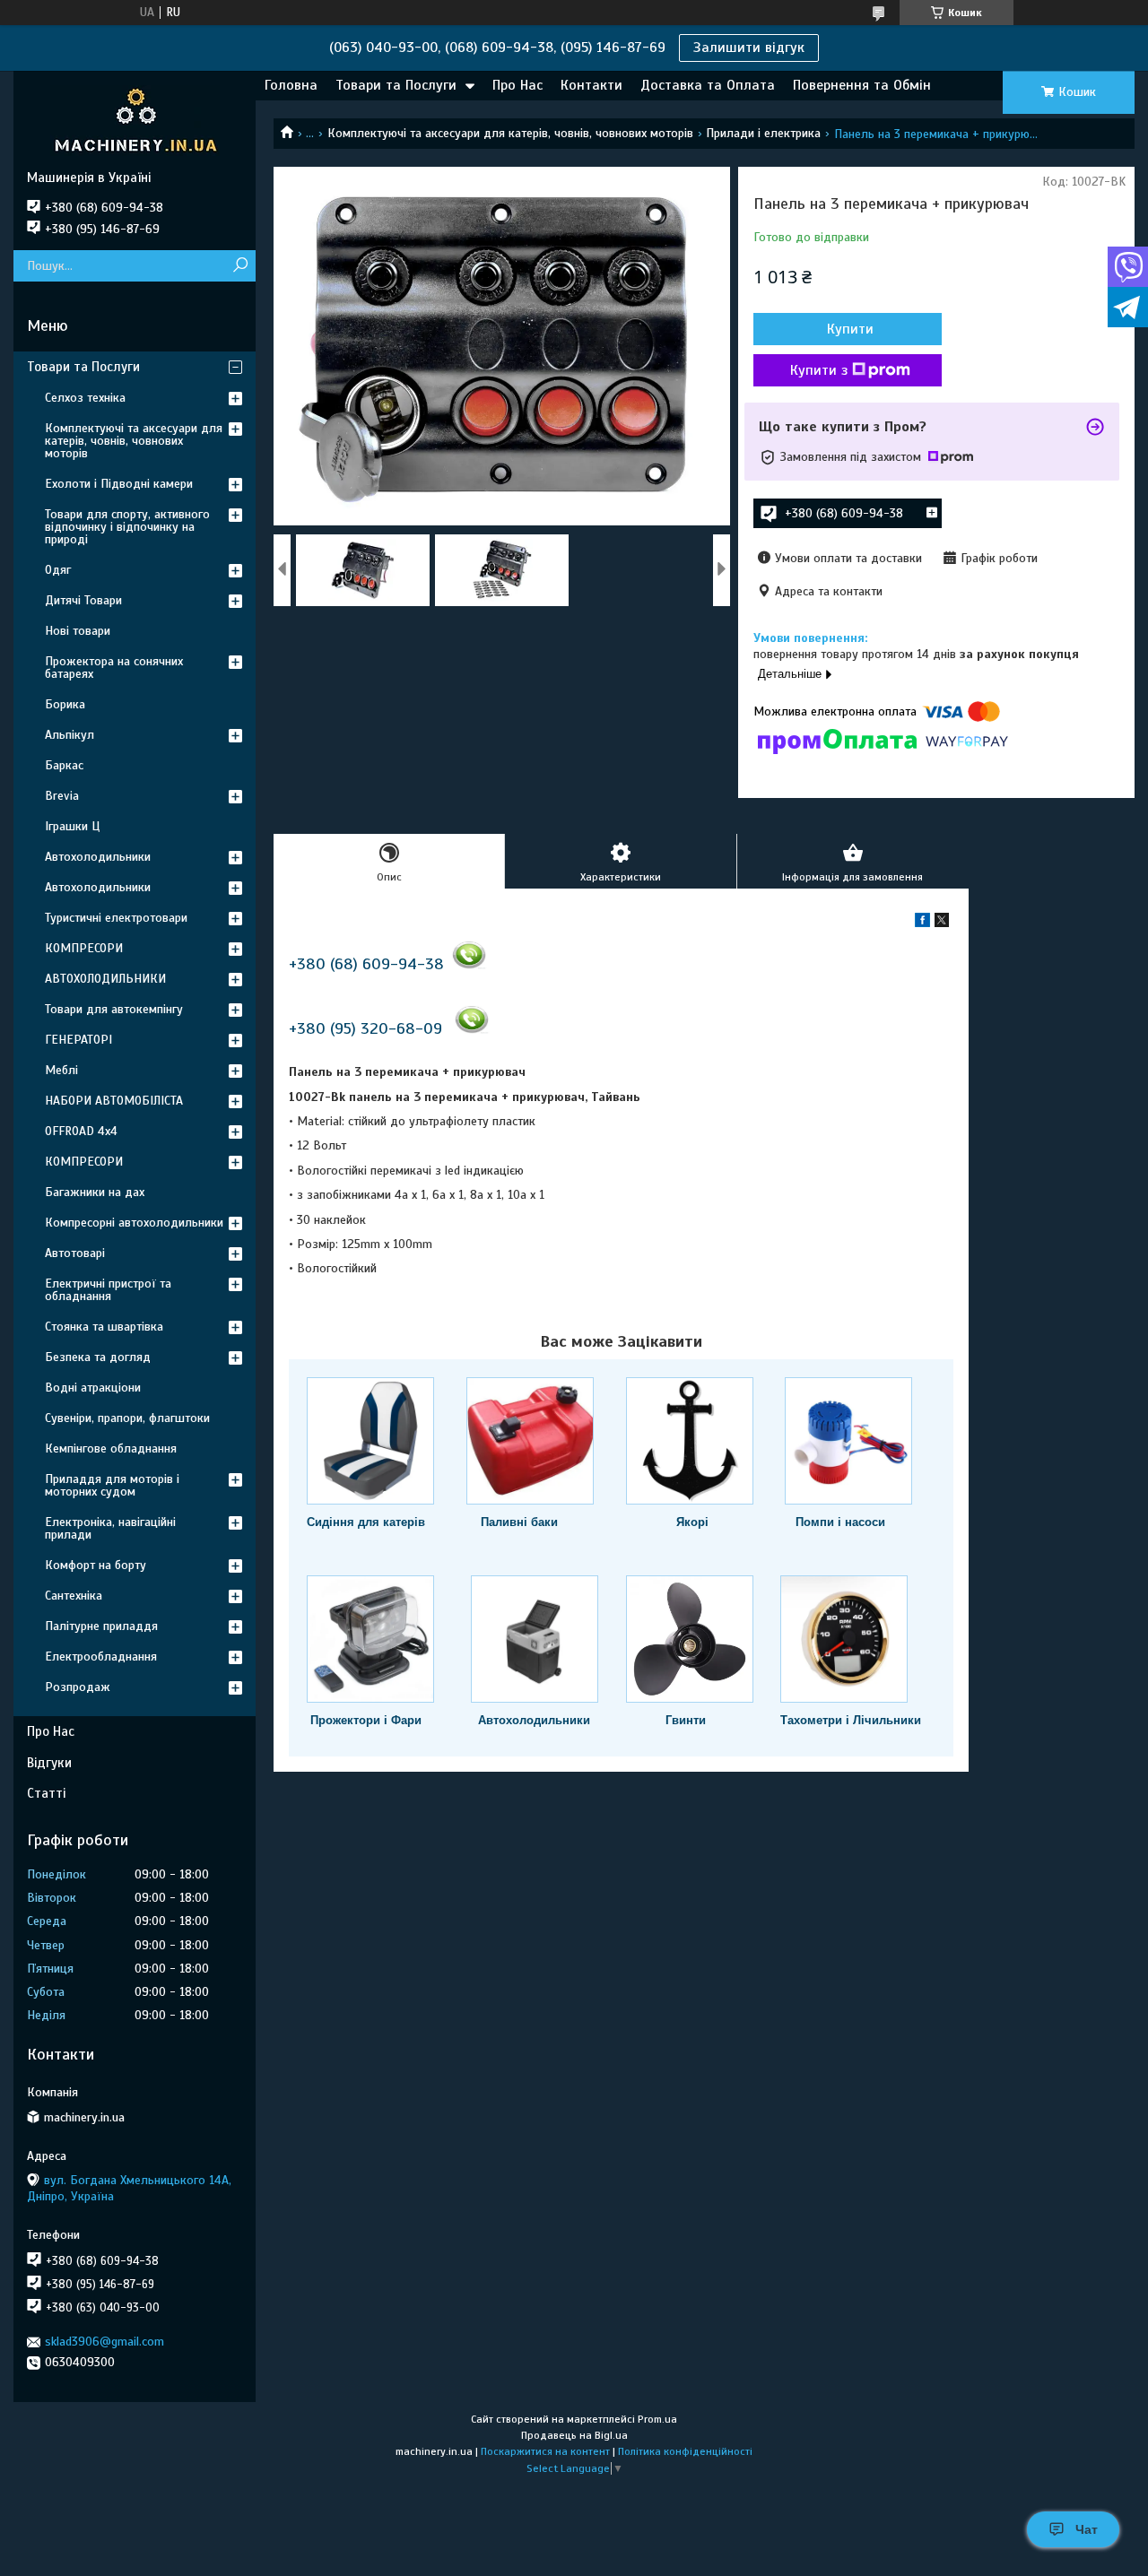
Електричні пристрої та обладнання (108, 1290)
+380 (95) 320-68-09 (365, 1028)
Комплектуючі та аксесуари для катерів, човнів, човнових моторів (510, 133)
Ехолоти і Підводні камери (119, 484)
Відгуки (49, 1763)
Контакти (591, 85)
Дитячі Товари (83, 600)
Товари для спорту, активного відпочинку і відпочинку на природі (127, 527)
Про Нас (517, 85)
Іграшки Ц (72, 826)
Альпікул (70, 735)
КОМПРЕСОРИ (84, 948)
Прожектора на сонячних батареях (114, 668)
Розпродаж (78, 1687)
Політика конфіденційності (685, 2451)
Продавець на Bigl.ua (574, 2435)
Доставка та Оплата (708, 85)
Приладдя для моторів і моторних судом (112, 1485)
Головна (291, 85)
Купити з (819, 370)
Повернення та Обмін (862, 85)
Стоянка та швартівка (104, 1327)
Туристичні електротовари (116, 918)
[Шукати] (240, 266)
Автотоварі (75, 1253)
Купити (850, 329)
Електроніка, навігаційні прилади (110, 1528)
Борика (65, 704)
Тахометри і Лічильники (851, 1720)
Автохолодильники (534, 1720)
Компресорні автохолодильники (134, 1223)
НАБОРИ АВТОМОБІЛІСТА (114, 1101)
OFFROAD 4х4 (81, 1131)
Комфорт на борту (96, 1565)
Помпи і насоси (840, 1522)
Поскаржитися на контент (545, 2451)
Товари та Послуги (396, 85)
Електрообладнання (101, 1657)
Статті (46, 1793)
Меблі (61, 1070)
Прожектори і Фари (366, 1720)
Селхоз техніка (85, 398)
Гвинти (686, 1720)
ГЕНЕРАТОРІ (78, 1040)
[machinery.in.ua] (135, 120)
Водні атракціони (93, 1388)
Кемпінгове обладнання (111, 1448)
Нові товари (78, 631)
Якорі (692, 1522)
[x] (942, 923)
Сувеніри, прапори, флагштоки (127, 1418)
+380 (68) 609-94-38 (366, 964)
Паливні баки (519, 1522)
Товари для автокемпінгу (114, 1009)
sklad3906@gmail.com (104, 2342)
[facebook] (922, 923)
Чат (1087, 2529)
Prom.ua (657, 2419)
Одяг (58, 570)
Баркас (64, 765)
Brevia (62, 796)
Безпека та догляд (98, 1357)
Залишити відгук (749, 48)
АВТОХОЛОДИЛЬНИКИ (105, 979)
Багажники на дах (95, 1192)
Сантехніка (74, 1596)
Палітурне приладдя (101, 1626)
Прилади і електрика (763, 133)
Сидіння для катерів (366, 1522)
